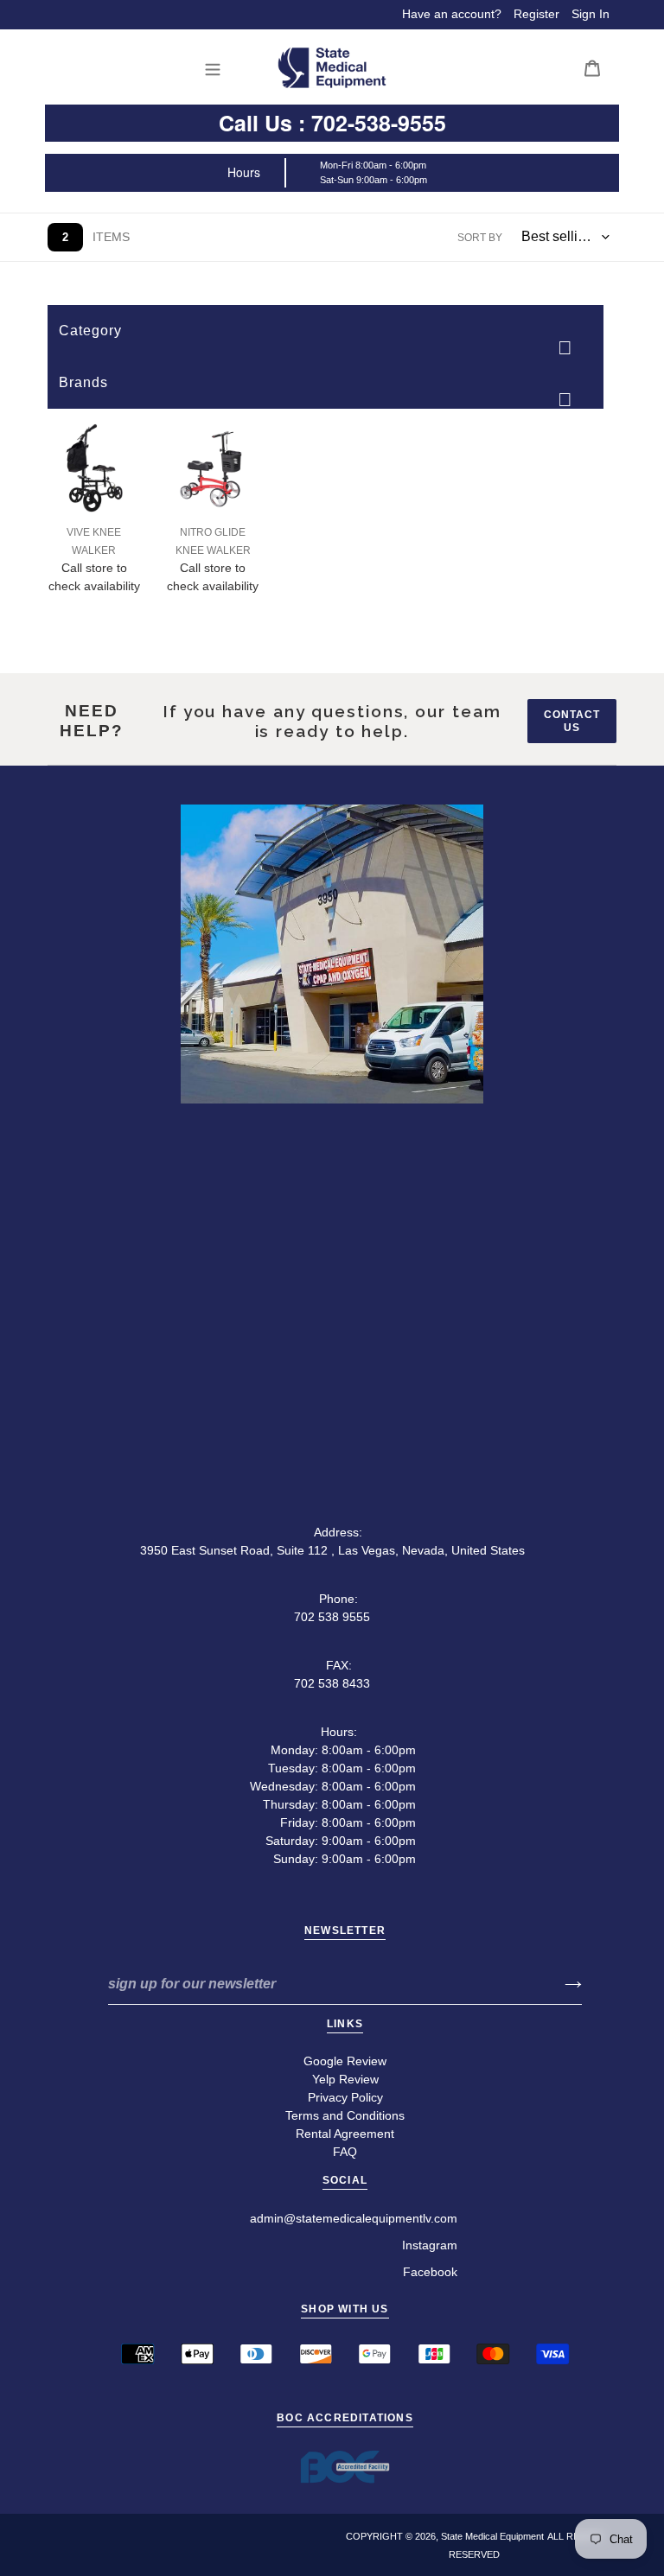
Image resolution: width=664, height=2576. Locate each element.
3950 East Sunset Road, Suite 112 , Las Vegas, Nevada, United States (332, 1550)
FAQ (345, 2152)
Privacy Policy (345, 2097)
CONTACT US (572, 721)
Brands (83, 382)
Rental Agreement (345, 2134)
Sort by (480, 238)
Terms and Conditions (345, 2115)
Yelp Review (345, 2079)
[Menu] (217, 68)
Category (90, 331)
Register (536, 14)
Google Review (345, 2061)
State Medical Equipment (492, 2536)
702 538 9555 (332, 1617)
